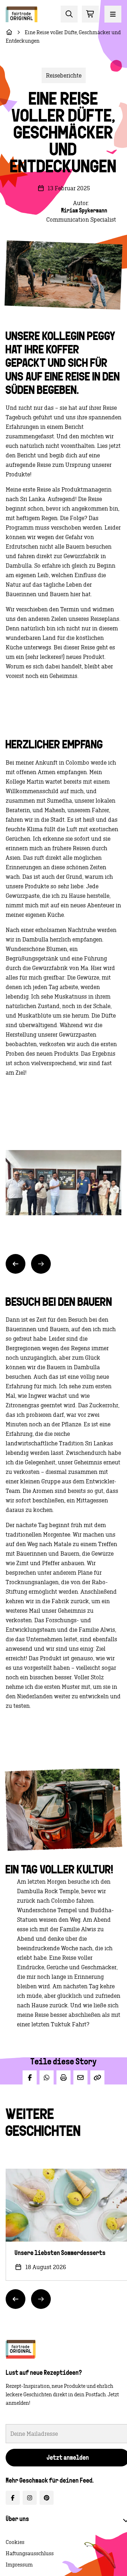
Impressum (19, 2565)
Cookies (15, 2542)
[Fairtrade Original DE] (21, 2349)
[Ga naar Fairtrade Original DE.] (9, 32)
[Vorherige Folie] (16, 1264)
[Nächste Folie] (41, 1264)
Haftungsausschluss (30, 2553)
